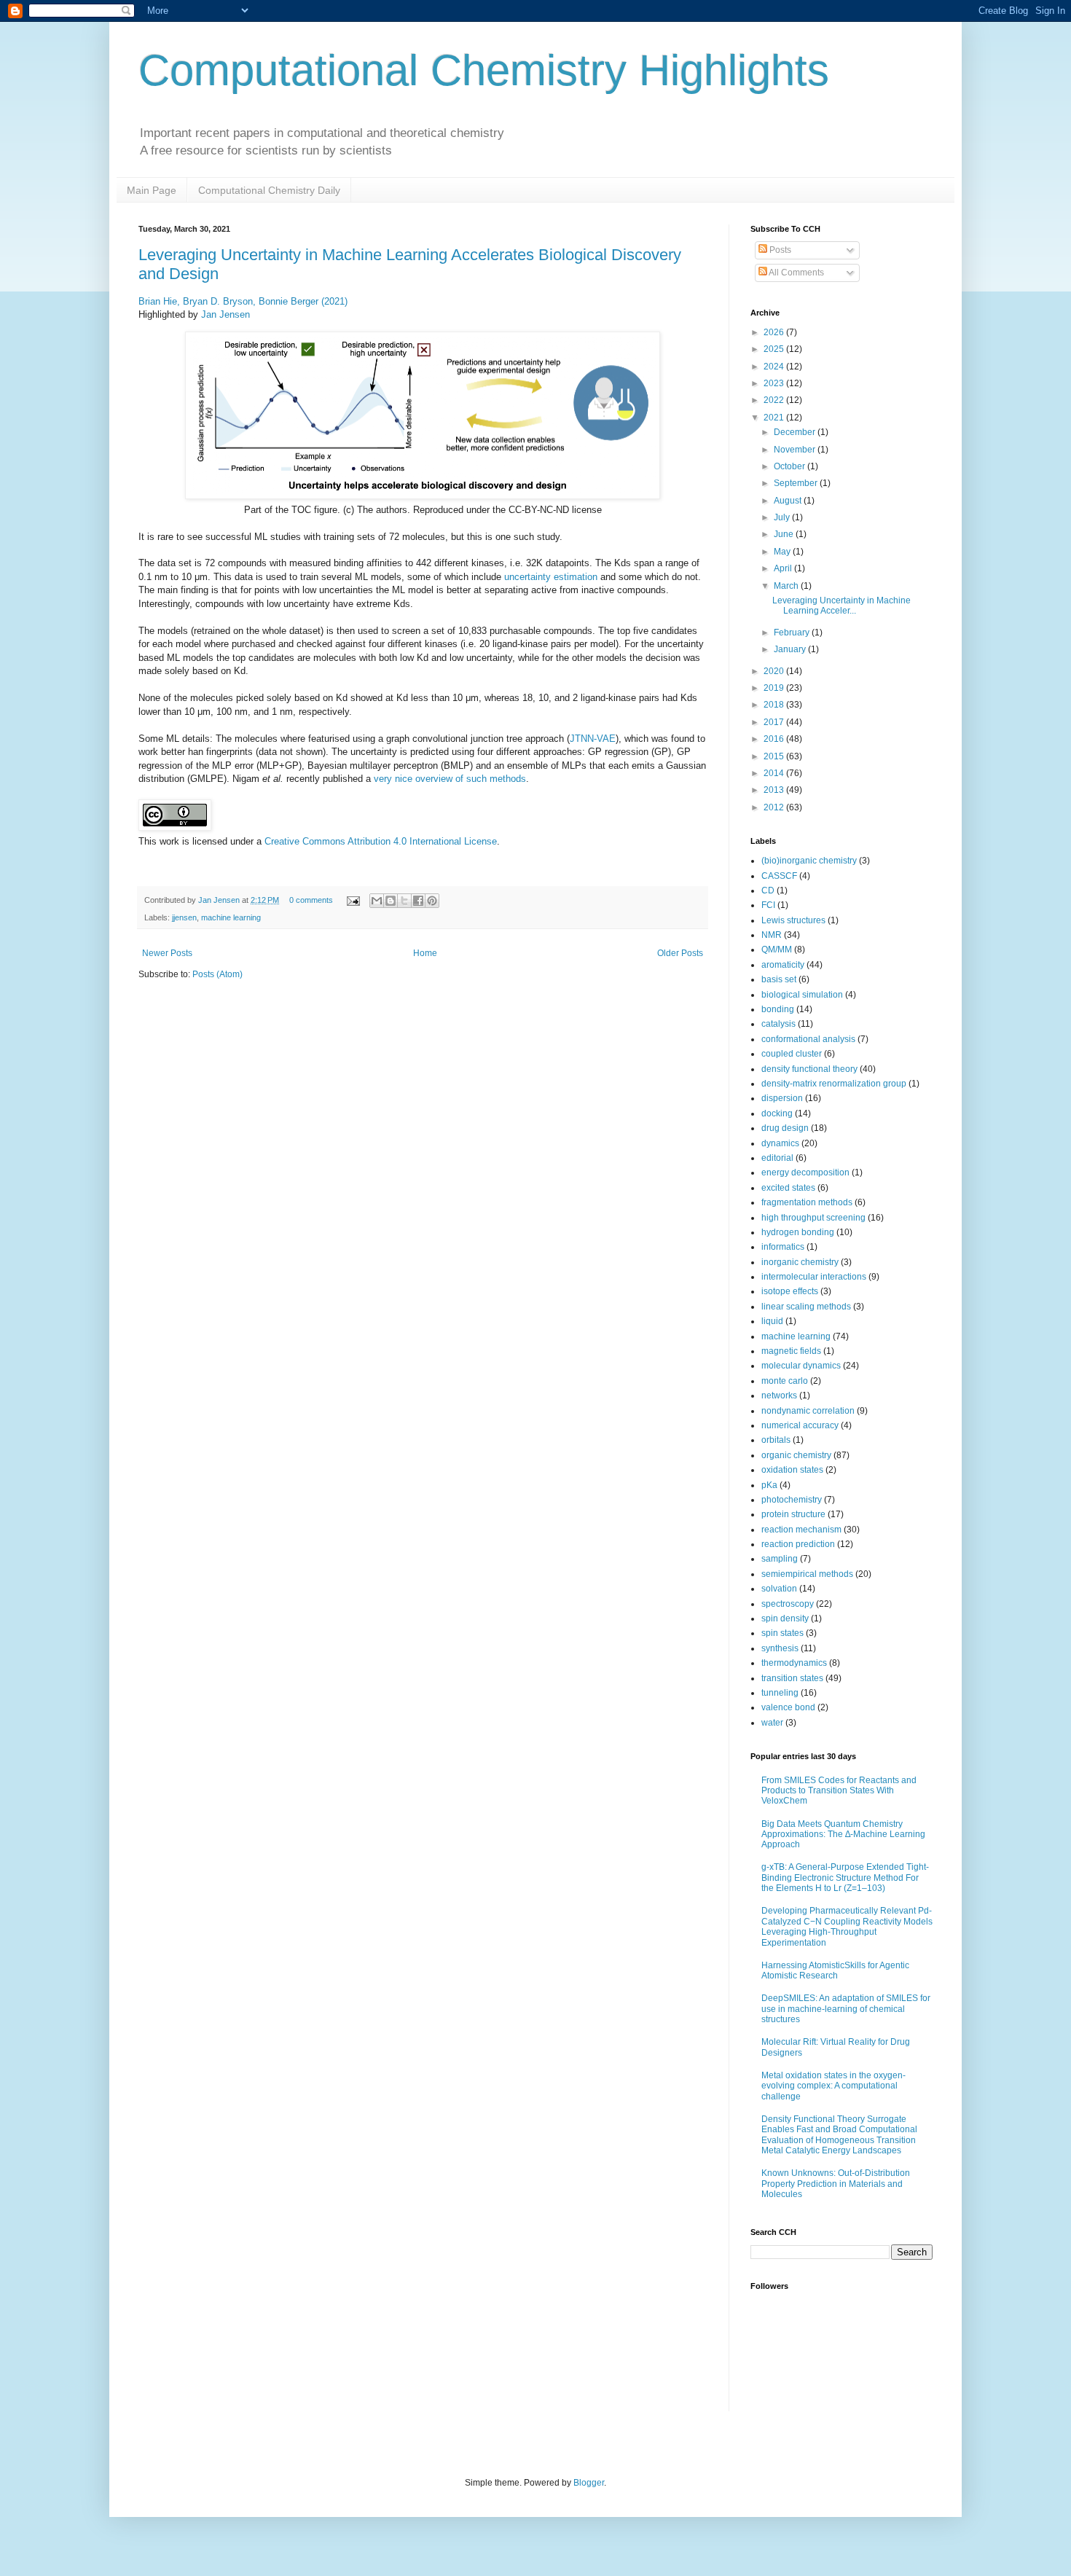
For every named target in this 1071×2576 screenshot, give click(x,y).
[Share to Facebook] (418, 901)
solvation (779, 1589)
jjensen (184, 917)
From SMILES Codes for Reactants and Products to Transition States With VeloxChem (839, 1791)
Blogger (589, 2483)
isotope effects (790, 1291)
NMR (772, 935)
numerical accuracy (800, 1425)
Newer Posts (167, 953)
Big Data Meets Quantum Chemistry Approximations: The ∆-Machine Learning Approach (843, 1835)
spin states (782, 1633)
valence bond (788, 1707)
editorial (777, 1158)
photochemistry (792, 1500)
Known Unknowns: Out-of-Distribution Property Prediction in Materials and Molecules (836, 2184)
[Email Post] (353, 900)
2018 (775, 705)
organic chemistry (796, 1455)
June (785, 534)
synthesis (780, 1648)
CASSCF (779, 876)
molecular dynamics (801, 1366)
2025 (775, 349)
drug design (785, 1128)
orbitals (776, 1440)
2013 (775, 790)
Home (425, 953)
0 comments (311, 900)
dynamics (780, 1143)
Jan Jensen (225, 314)
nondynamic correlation (808, 1411)
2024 (775, 367)
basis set (779, 979)
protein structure (793, 1514)
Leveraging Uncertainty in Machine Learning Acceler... (841, 606)
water (772, 1723)
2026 (775, 332)
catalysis (778, 1024)
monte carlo (785, 1381)
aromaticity (783, 965)
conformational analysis (808, 1039)
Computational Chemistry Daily (269, 190)
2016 (775, 739)
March (787, 586)
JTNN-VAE (593, 739)
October (790, 466)
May (783, 552)
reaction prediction (798, 1544)
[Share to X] (404, 901)
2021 (775, 418)
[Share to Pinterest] (432, 901)
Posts (779, 250)
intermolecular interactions (814, 1277)
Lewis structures (793, 920)
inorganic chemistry (800, 1262)
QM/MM (777, 950)
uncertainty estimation (551, 577)
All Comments (796, 273)
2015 (775, 756)
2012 (775, 807)
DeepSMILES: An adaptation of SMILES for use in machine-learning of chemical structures (846, 2009)
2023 (775, 383)
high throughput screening (813, 1218)
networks (779, 1395)
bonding (778, 1009)
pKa (769, 1485)
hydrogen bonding (798, 1232)
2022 (775, 400)
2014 (775, 773)
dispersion (782, 1098)
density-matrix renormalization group (834, 1084)
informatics (783, 1247)
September (797, 483)
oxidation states (792, 1470)
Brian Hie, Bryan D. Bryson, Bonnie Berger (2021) (243, 301)
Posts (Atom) (217, 974)
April (784, 568)
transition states (792, 1678)
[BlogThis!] (391, 901)
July (783, 517)
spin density (785, 1618)
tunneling (780, 1693)
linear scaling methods (806, 1307)
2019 (775, 688)
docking (777, 1113)
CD (768, 890)
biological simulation (802, 995)
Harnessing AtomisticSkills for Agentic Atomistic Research (835, 1970)
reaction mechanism (801, 1530)
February (793, 633)
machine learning (231, 917)
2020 (775, 671)
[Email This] (377, 901)
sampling (780, 1559)
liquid (772, 1321)
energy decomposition (805, 1172)
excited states (788, 1188)
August (789, 501)
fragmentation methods (807, 1202)
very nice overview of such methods (450, 779)
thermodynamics (794, 1663)
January (791, 649)
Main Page (152, 190)
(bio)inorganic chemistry (809, 861)
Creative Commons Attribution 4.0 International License (381, 841)
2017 (775, 722)
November (796, 450)
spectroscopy (788, 1604)
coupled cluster (792, 1054)
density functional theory (809, 1069)
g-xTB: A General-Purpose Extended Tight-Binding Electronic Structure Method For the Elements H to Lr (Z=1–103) (845, 1878)
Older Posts (680, 953)
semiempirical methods (807, 1574)
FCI (768, 905)
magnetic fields (791, 1351)
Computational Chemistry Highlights (484, 70)
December (796, 432)
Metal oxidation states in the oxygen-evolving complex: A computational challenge (833, 2086)
